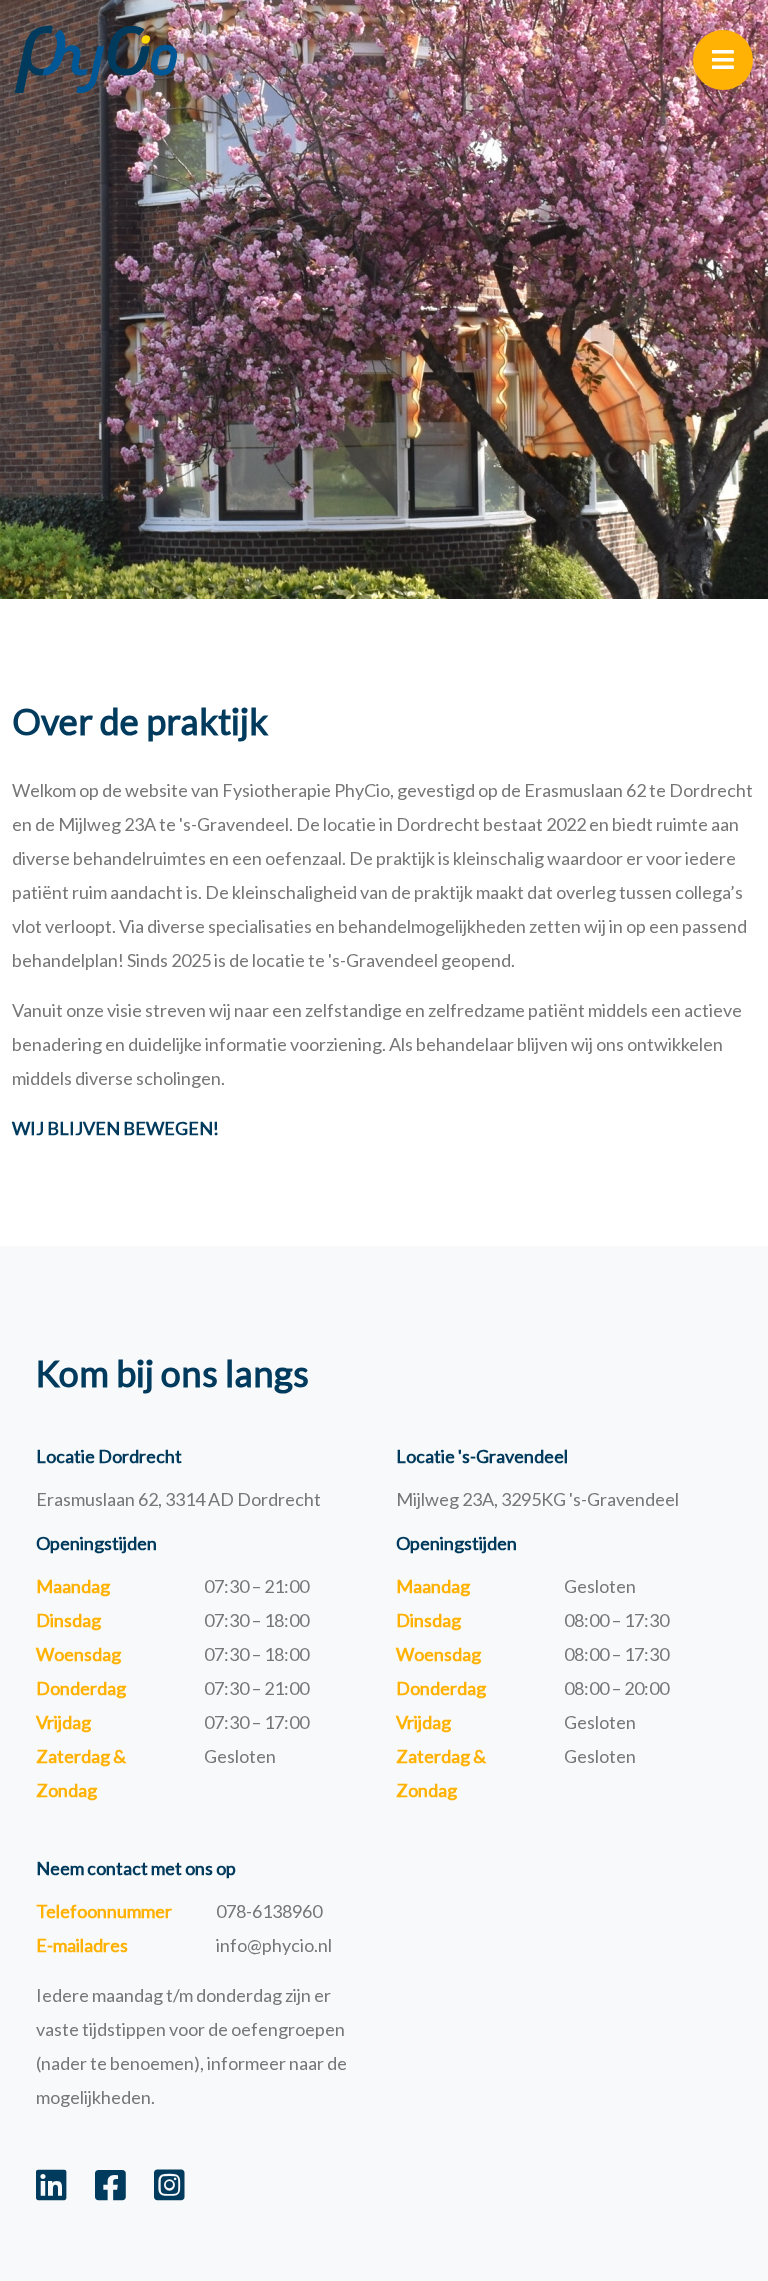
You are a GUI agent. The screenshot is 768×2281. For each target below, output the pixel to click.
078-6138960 (269, 1911)
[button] (723, 60)
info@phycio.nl (274, 1945)
